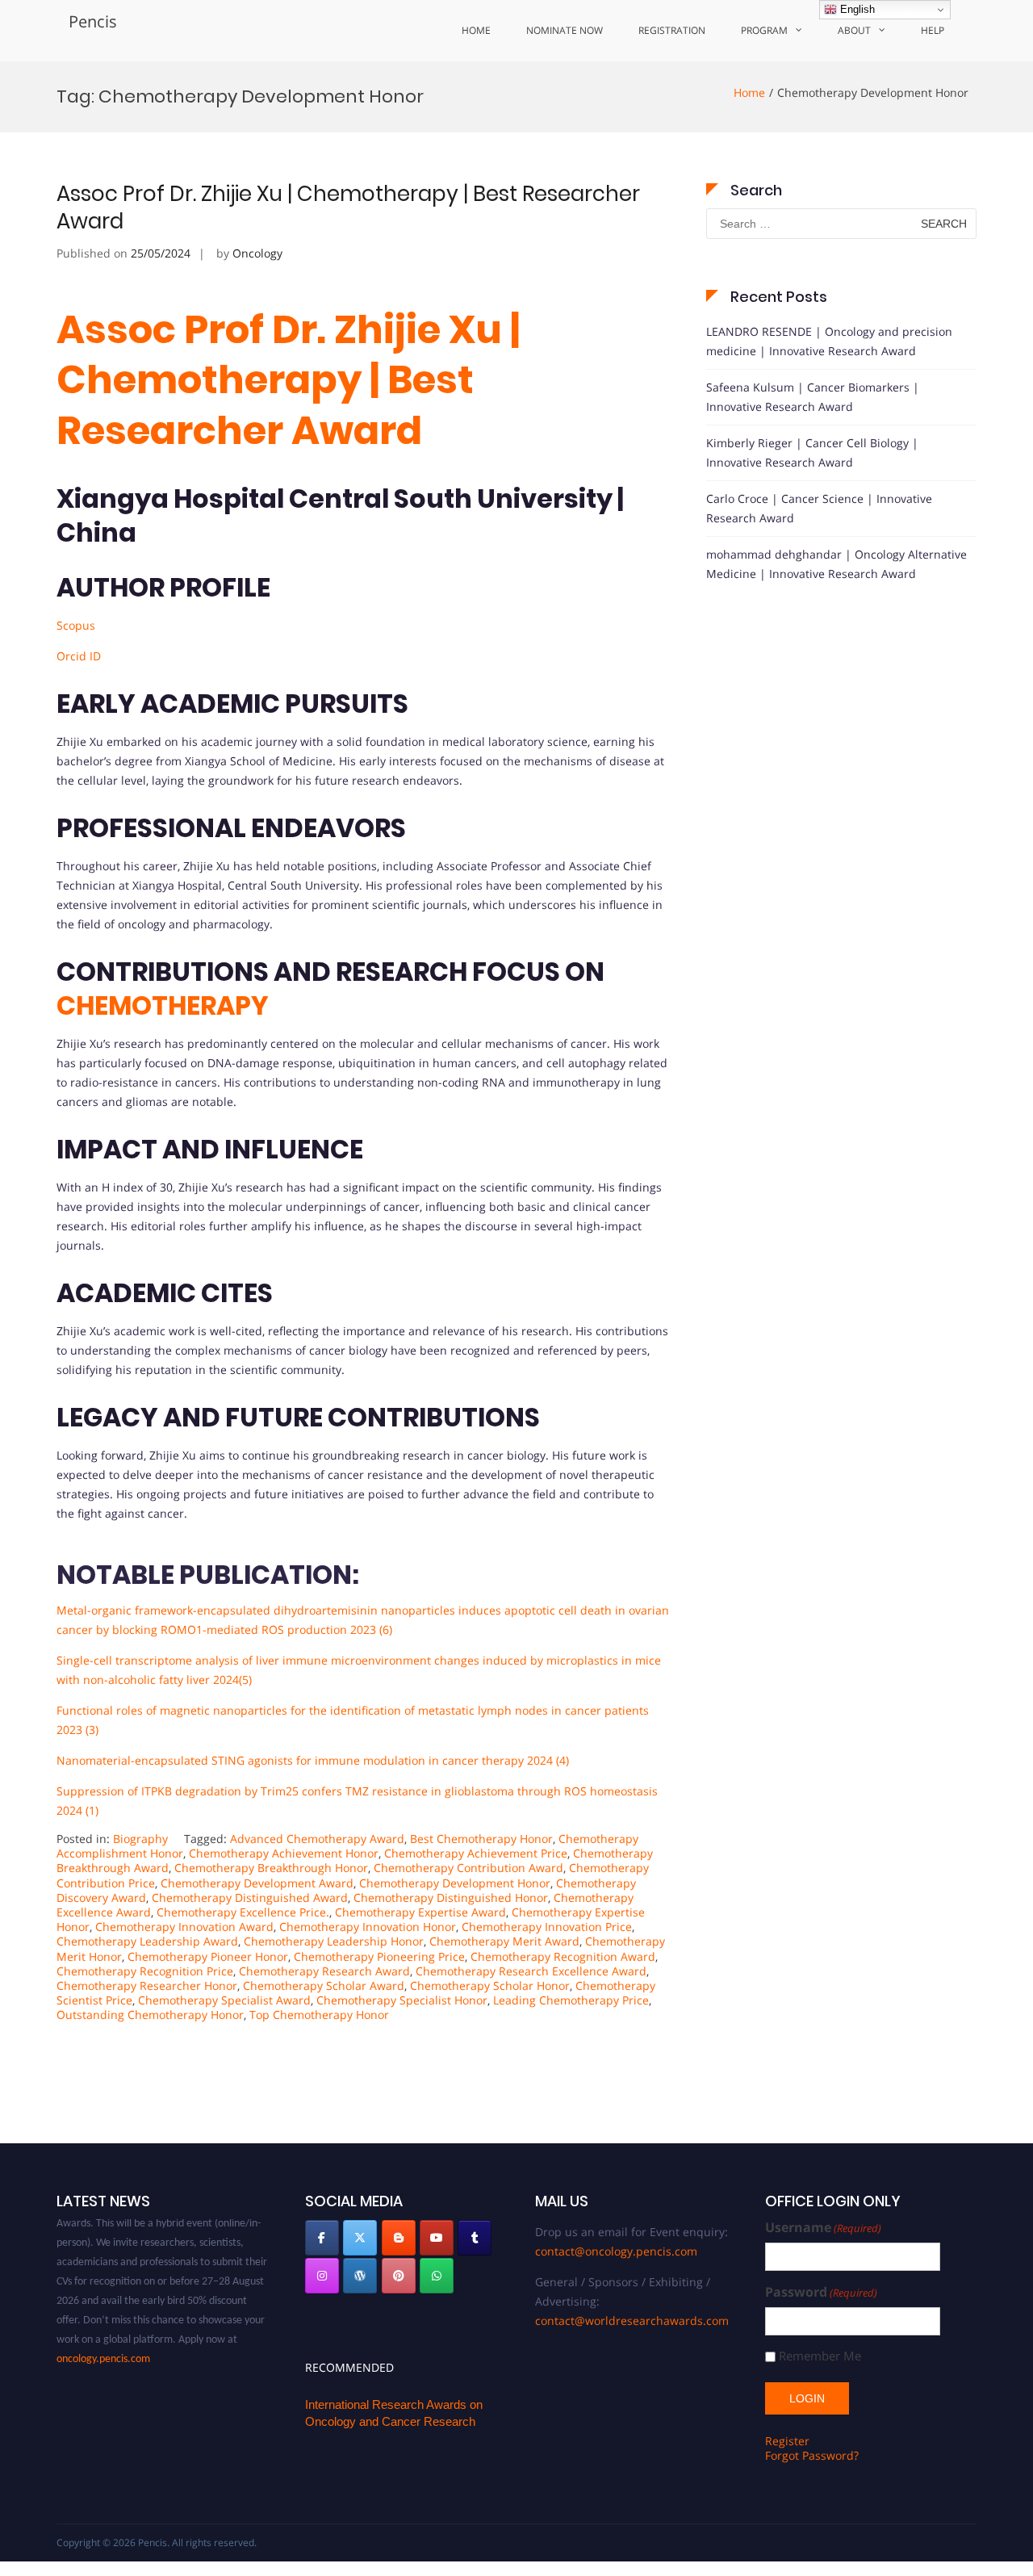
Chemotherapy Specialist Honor (402, 2000)
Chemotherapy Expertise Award (420, 1912)
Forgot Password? (812, 2455)
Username (823, 2228)
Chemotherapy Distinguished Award (250, 1897)
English (856, 9)
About (854, 30)
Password (821, 2292)
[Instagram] (322, 2276)
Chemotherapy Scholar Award (324, 1985)
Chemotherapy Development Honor (455, 1883)
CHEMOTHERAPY (163, 1005)
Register (787, 2441)
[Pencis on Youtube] (437, 2238)
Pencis (93, 21)
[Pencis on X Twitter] (360, 2238)
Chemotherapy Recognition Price (145, 1971)
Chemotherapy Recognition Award (563, 1956)
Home (476, 30)
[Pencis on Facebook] (322, 2238)
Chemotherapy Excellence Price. (243, 1912)
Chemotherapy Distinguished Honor (451, 1897)
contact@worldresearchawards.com (632, 2320)
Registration (672, 30)
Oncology (257, 253)
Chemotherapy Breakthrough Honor (271, 1868)
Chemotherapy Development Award (257, 1883)
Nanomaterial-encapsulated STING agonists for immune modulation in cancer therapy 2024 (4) (313, 1760)
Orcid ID (79, 656)
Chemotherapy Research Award (324, 1971)
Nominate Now (565, 30)
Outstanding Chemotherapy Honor (150, 2015)
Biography (140, 1839)
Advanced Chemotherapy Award (317, 1839)
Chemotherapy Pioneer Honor (208, 1956)
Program (764, 30)
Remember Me (820, 2356)
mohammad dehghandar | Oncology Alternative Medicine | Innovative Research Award (836, 564)
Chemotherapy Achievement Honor (284, 1853)
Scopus (76, 625)
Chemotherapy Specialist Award (224, 2000)
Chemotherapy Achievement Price (476, 1853)
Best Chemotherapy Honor (481, 1839)
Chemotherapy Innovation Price (547, 1927)
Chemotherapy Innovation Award (184, 1927)
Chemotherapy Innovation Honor (368, 1927)
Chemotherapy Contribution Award (468, 1868)
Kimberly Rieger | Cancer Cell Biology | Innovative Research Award (812, 452)
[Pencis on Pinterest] (399, 2276)
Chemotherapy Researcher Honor (147, 1985)
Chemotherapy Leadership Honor (334, 1941)
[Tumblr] (475, 2238)
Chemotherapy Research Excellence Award (531, 1971)
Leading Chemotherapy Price (571, 2000)
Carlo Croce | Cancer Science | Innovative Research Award (819, 508)
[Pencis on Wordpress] (360, 2276)
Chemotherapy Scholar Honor (490, 1985)
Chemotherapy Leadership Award (147, 1941)
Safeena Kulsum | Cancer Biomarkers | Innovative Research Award (813, 397)
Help (933, 30)
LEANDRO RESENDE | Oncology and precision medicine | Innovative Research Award (829, 341)
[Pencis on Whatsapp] (437, 2276)
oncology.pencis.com (103, 2342)
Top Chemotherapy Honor (319, 2015)
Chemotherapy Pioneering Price (379, 1956)
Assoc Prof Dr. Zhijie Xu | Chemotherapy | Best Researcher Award (348, 207)
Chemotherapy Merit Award (504, 1941)
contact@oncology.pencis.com (616, 2251)
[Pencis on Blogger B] (399, 2238)
